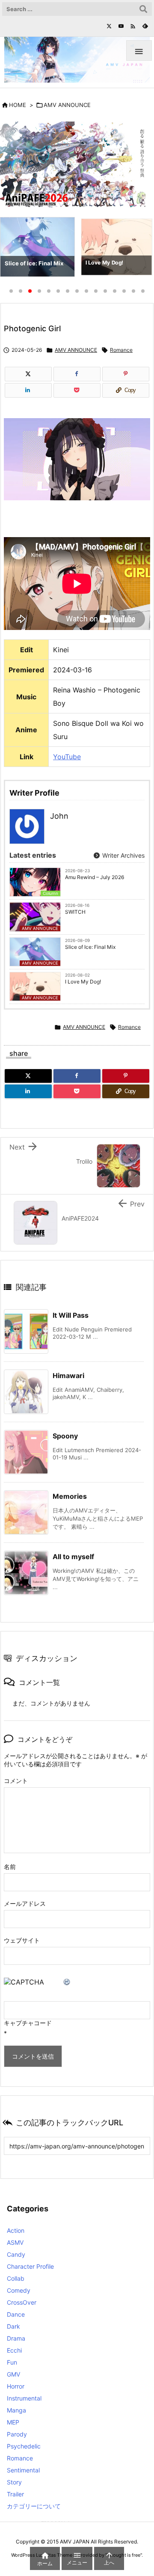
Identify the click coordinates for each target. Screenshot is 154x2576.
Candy (16, 2254)
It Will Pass (71, 1315)
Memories (70, 1496)
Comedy (19, 2290)
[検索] (143, 9)
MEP (13, 2422)
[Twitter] (109, 26)
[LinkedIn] (28, 390)
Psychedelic (24, 2446)
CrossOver (22, 2302)
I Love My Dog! (83, 982)
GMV (13, 2374)
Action (16, 2230)
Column (50, 893)
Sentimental (23, 2470)
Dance (16, 2314)
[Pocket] (77, 390)
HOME (18, 105)
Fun (12, 2362)
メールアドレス (25, 1903)
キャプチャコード (28, 2023)
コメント (16, 1781)
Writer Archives (123, 855)
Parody (17, 2434)
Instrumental (24, 2398)
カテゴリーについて (34, 2506)
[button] (15, 249)
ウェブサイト (22, 1940)
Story (14, 2482)
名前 (10, 1867)
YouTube (67, 757)
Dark (13, 2326)
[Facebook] (77, 374)
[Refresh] (67, 1982)
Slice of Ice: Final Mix (90, 947)
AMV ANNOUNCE (67, 105)
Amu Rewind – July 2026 (95, 877)
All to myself (73, 1557)
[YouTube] (121, 26)
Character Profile (30, 2266)
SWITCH (75, 912)
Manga (16, 2410)
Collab (16, 2278)
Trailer (15, 2494)
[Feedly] (145, 26)
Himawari (68, 1376)
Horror (16, 2386)
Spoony (65, 1436)
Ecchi (14, 2350)
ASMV (15, 2242)
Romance (121, 350)
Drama (16, 2338)
